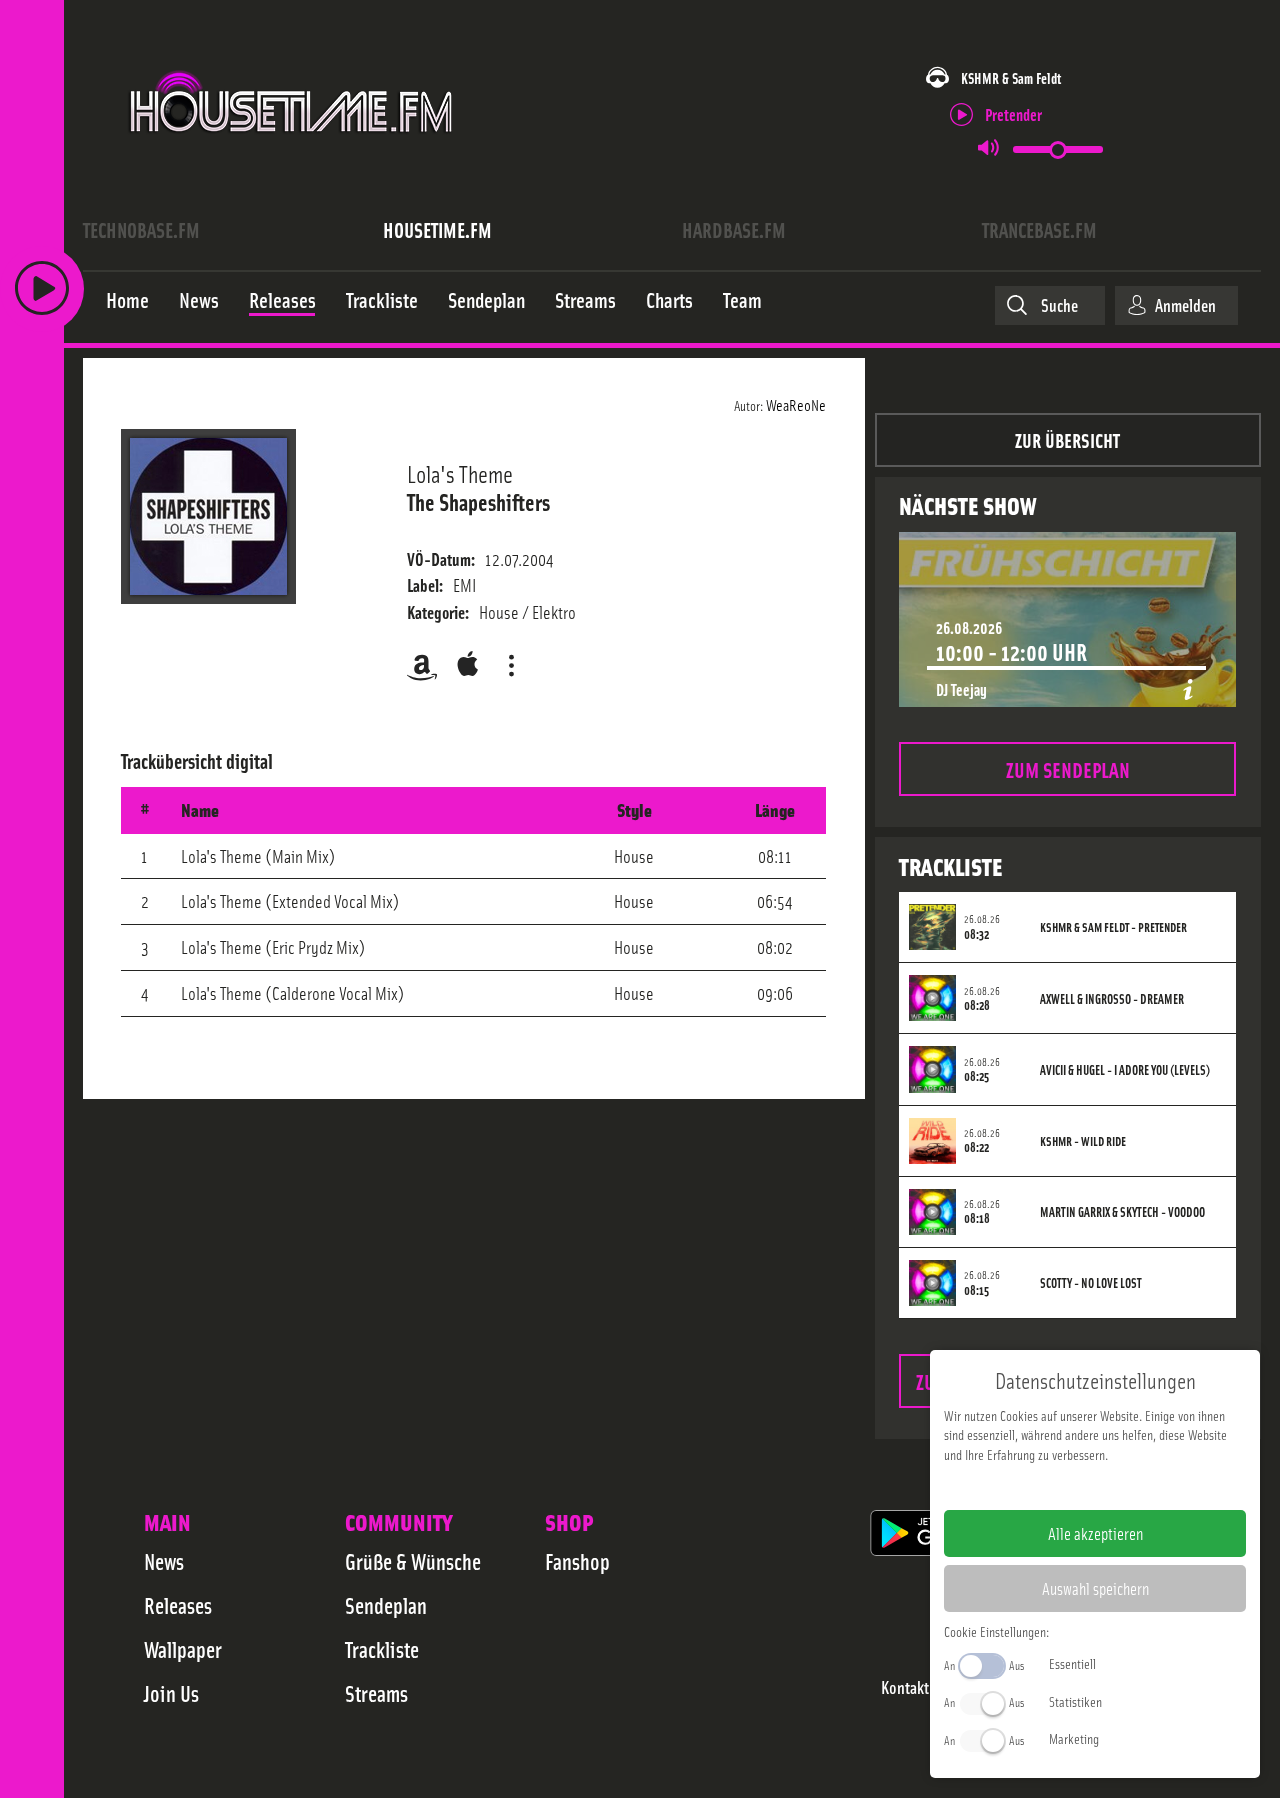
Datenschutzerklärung (1129, 1486)
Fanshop (577, 1561)
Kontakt (905, 1687)
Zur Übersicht (1067, 439)
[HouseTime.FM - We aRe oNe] (292, 153)
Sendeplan (386, 1605)
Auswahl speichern (1095, 1588)
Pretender (1013, 113)
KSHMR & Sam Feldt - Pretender (1113, 927)
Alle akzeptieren (1095, 1533)
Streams (376, 1693)
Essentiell (1072, 1663)
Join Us (171, 1693)
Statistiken (1075, 1701)
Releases (178, 1605)
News (164, 1561)
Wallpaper (183, 1649)
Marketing (1074, 1738)
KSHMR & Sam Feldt (1011, 77)
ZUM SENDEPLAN (1068, 768)
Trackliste (382, 1649)
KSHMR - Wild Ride (1083, 1141)
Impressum (1033, 1486)
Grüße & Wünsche (413, 1561)
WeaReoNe (796, 404)
